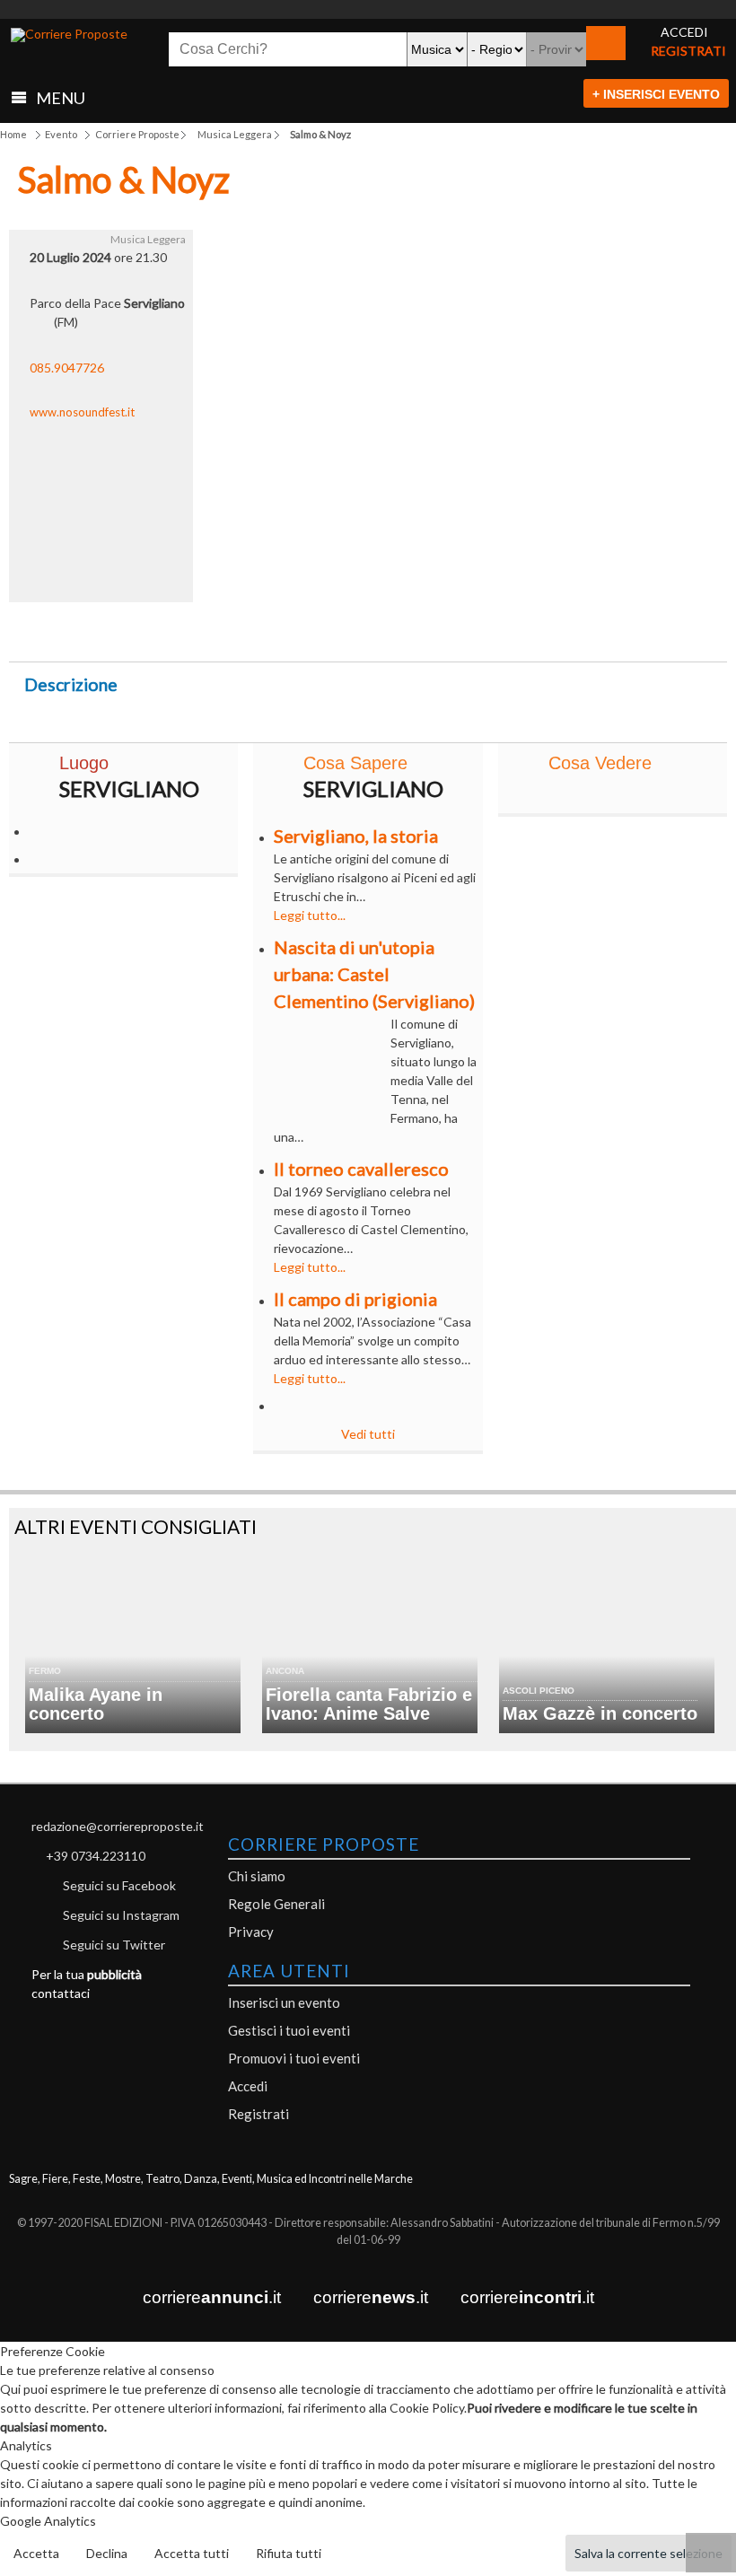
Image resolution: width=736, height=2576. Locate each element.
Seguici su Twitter (114, 1945)
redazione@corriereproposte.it (118, 1826)
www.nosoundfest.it (82, 412)
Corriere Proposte (137, 134)
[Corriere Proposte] (69, 35)
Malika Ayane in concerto (96, 1704)
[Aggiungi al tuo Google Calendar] (368, 622)
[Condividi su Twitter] (289, 632)
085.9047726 (67, 368)
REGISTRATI (688, 51)
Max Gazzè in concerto (600, 1713)
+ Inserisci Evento (656, 94)
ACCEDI (684, 32)
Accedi (248, 2086)
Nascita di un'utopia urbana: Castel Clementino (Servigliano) (374, 974)
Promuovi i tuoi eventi (294, 2058)
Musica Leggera (235, 134)
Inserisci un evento (284, 2002)
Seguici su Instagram (121, 1915)
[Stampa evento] (447, 632)
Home (13, 134)
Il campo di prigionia (355, 1299)
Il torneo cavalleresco (361, 1169)
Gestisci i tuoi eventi (289, 2030)
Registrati (258, 2114)
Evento (61, 134)
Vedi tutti (368, 1434)
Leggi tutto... (310, 915)
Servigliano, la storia (356, 836)
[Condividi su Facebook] (211, 632)
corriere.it (212, 2297)
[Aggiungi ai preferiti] (525, 627)
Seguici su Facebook (119, 1885)
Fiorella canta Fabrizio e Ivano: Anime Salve (369, 1704)
